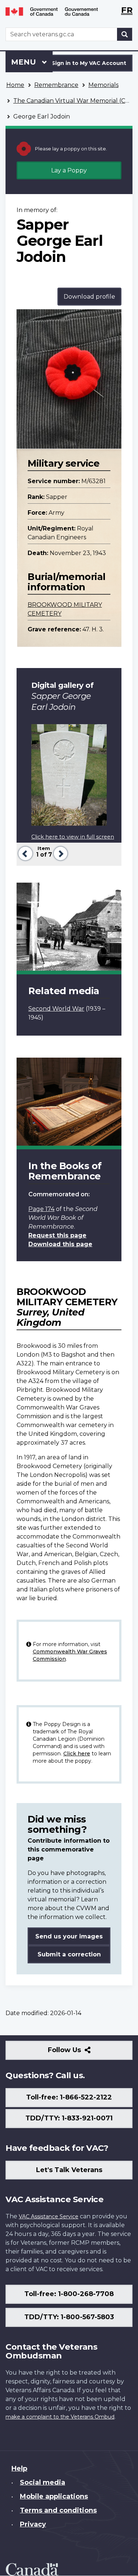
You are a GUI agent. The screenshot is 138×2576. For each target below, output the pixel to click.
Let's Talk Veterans (69, 2170)
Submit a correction (69, 1954)
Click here (77, 1754)
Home (15, 85)
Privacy (33, 2524)
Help (19, 2469)
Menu (25, 62)
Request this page (57, 1235)
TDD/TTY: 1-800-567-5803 (69, 2317)
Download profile (89, 297)
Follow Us (80, 2053)
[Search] (125, 34)
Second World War (56, 1009)
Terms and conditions (58, 2510)
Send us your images (69, 1936)
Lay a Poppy (69, 170)
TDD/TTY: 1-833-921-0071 (69, 2118)
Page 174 (41, 1209)
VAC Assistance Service (49, 2216)
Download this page (60, 1244)
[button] (24, 853)
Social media (43, 2482)
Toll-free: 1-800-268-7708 (69, 2294)
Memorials (103, 85)
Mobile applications (54, 2496)
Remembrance (56, 85)
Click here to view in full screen (73, 837)
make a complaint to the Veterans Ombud (60, 2417)
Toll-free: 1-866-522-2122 (69, 2097)
